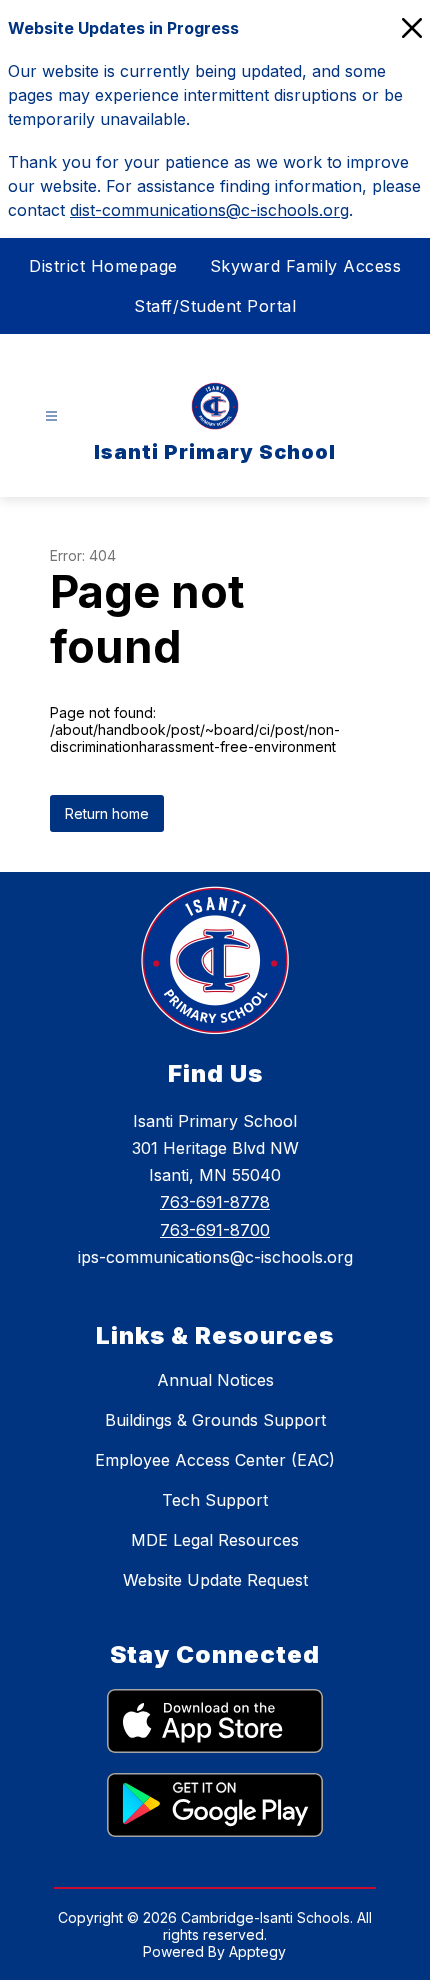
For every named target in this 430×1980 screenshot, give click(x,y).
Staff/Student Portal (215, 306)
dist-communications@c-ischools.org (209, 210)
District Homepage (103, 266)
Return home (107, 813)
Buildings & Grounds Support (215, 1420)
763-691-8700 (215, 1230)
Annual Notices (215, 1380)
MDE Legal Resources (215, 1540)
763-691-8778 (215, 1202)
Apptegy (257, 1951)
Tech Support (215, 1500)
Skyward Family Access (306, 266)
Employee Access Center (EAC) (215, 1460)
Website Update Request (215, 1580)
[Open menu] (51, 416)
